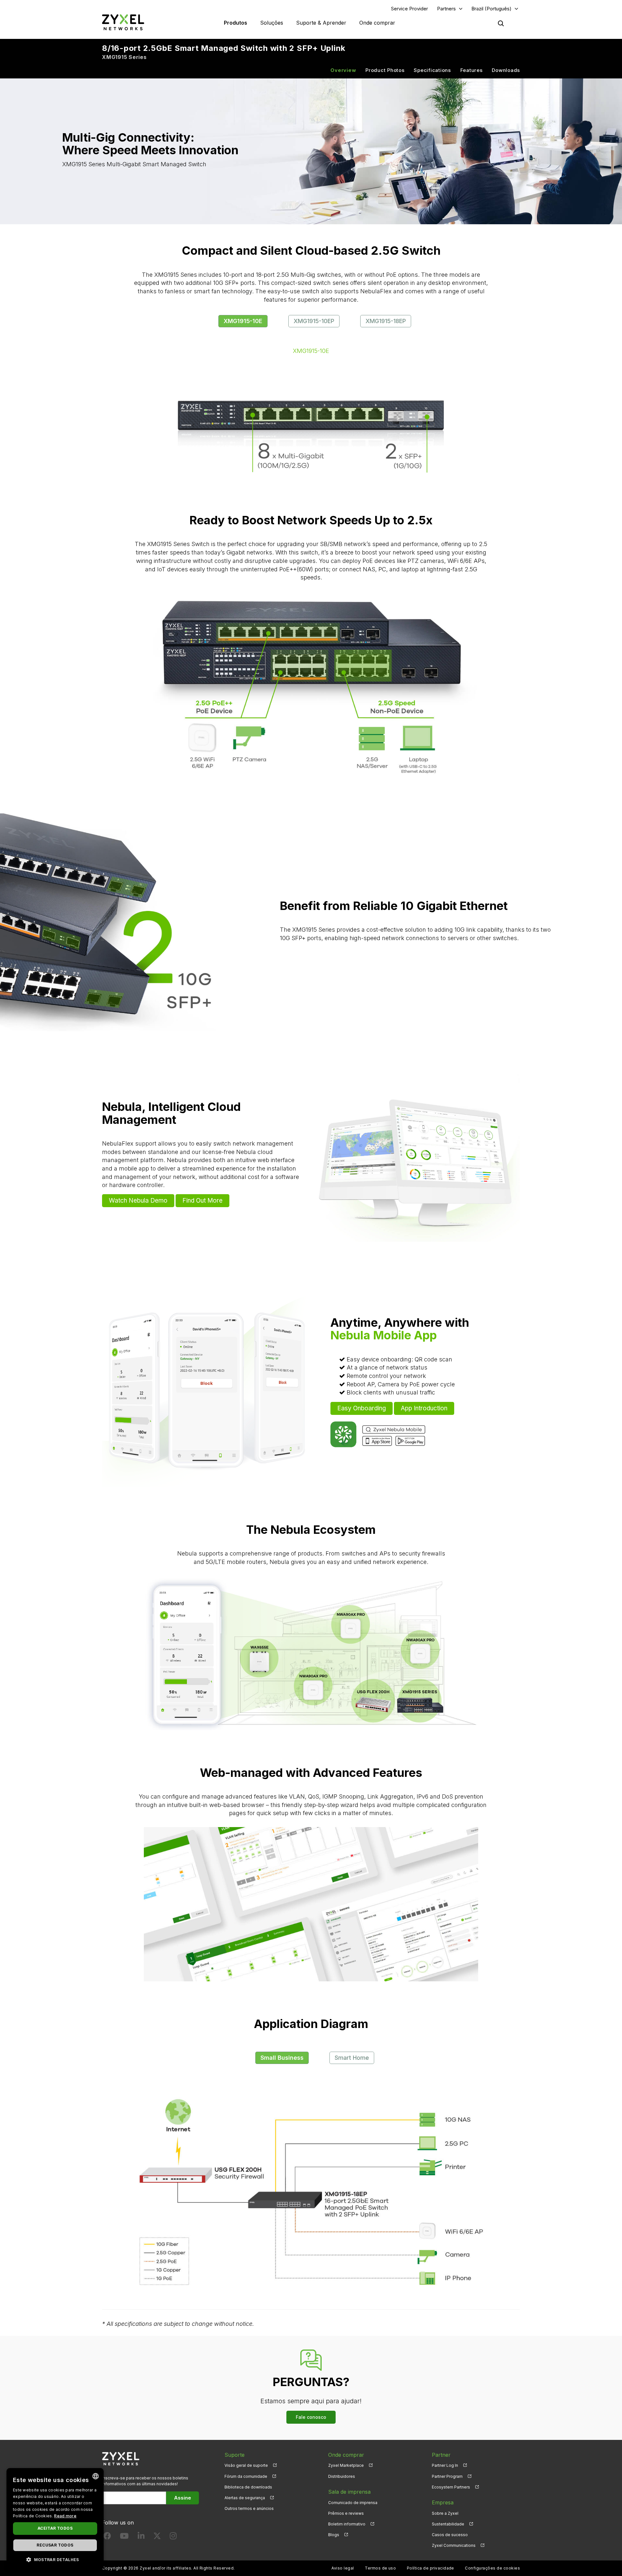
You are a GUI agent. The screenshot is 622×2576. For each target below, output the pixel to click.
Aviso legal (343, 2568)
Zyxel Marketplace (346, 2465)
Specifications (432, 70)
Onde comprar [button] (377, 23)
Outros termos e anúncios (249, 2508)
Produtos (236, 23)
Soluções (272, 23)
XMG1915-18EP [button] (386, 321)
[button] (55, 2559)
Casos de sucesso (450, 2535)
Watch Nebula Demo (138, 1201)
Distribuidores (342, 2476)
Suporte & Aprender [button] (321, 23)
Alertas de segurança (245, 2498)
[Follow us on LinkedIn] (141, 2537)
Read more (65, 2516)
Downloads (506, 70)
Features (472, 70)
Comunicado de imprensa (353, 2503)
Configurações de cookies (492, 2568)
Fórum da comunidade (246, 2476)
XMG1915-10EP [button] (314, 321)
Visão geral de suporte (246, 2465)
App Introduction (424, 1408)
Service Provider (409, 9)
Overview (343, 70)
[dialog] (55, 2519)
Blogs (334, 2535)
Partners (446, 9)
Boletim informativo (347, 2524)
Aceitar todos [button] (55, 2528)
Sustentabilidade (448, 2524)
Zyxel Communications (454, 2545)
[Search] (501, 23)
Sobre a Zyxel (445, 2513)
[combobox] (96, 2476)
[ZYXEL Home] (123, 22)
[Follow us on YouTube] (124, 2537)
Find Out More (202, 1201)
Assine (183, 2498)
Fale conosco (311, 2417)
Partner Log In (445, 2465)
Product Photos (385, 70)
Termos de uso (380, 2568)
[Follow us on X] (157, 2537)
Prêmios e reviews (346, 2513)
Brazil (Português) (491, 9)
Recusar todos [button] (55, 2545)
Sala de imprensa (349, 2492)
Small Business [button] (282, 2058)
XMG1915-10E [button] (243, 321)
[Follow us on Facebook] (107, 2537)
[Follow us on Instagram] (173, 2537)
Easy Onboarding (362, 1408)
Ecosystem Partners (451, 2487)
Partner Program (447, 2476)
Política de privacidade (431, 2568)
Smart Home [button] (352, 2058)
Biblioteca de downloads (248, 2487)
